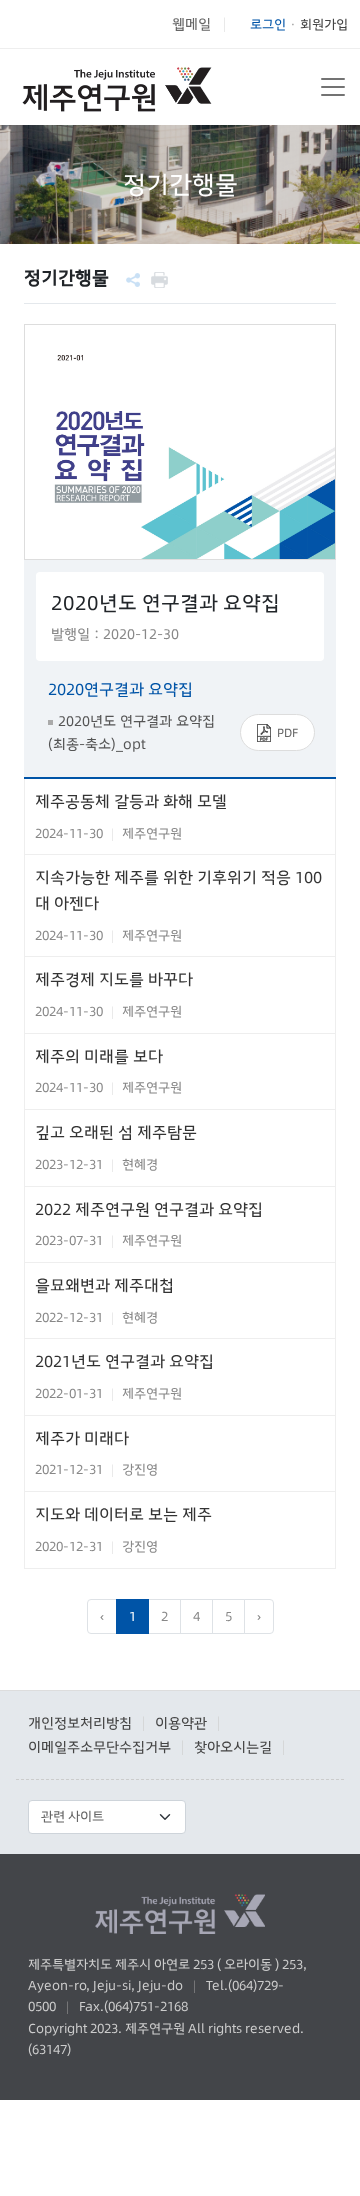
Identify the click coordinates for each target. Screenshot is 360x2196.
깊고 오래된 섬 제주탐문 (116, 1132)
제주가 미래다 (82, 1438)
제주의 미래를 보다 (99, 1056)
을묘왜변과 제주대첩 (104, 1285)
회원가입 (324, 24)
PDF (287, 732)
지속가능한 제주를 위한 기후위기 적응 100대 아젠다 (178, 890)
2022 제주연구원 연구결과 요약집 (149, 1209)
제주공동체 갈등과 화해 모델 (131, 801)
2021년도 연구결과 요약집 (124, 1361)
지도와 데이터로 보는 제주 (123, 1514)
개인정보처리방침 (80, 1723)
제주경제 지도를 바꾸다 (114, 979)
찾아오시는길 (233, 1747)
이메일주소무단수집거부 (99, 1747)
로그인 (268, 24)
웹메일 (191, 24)
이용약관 (181, 1723)
